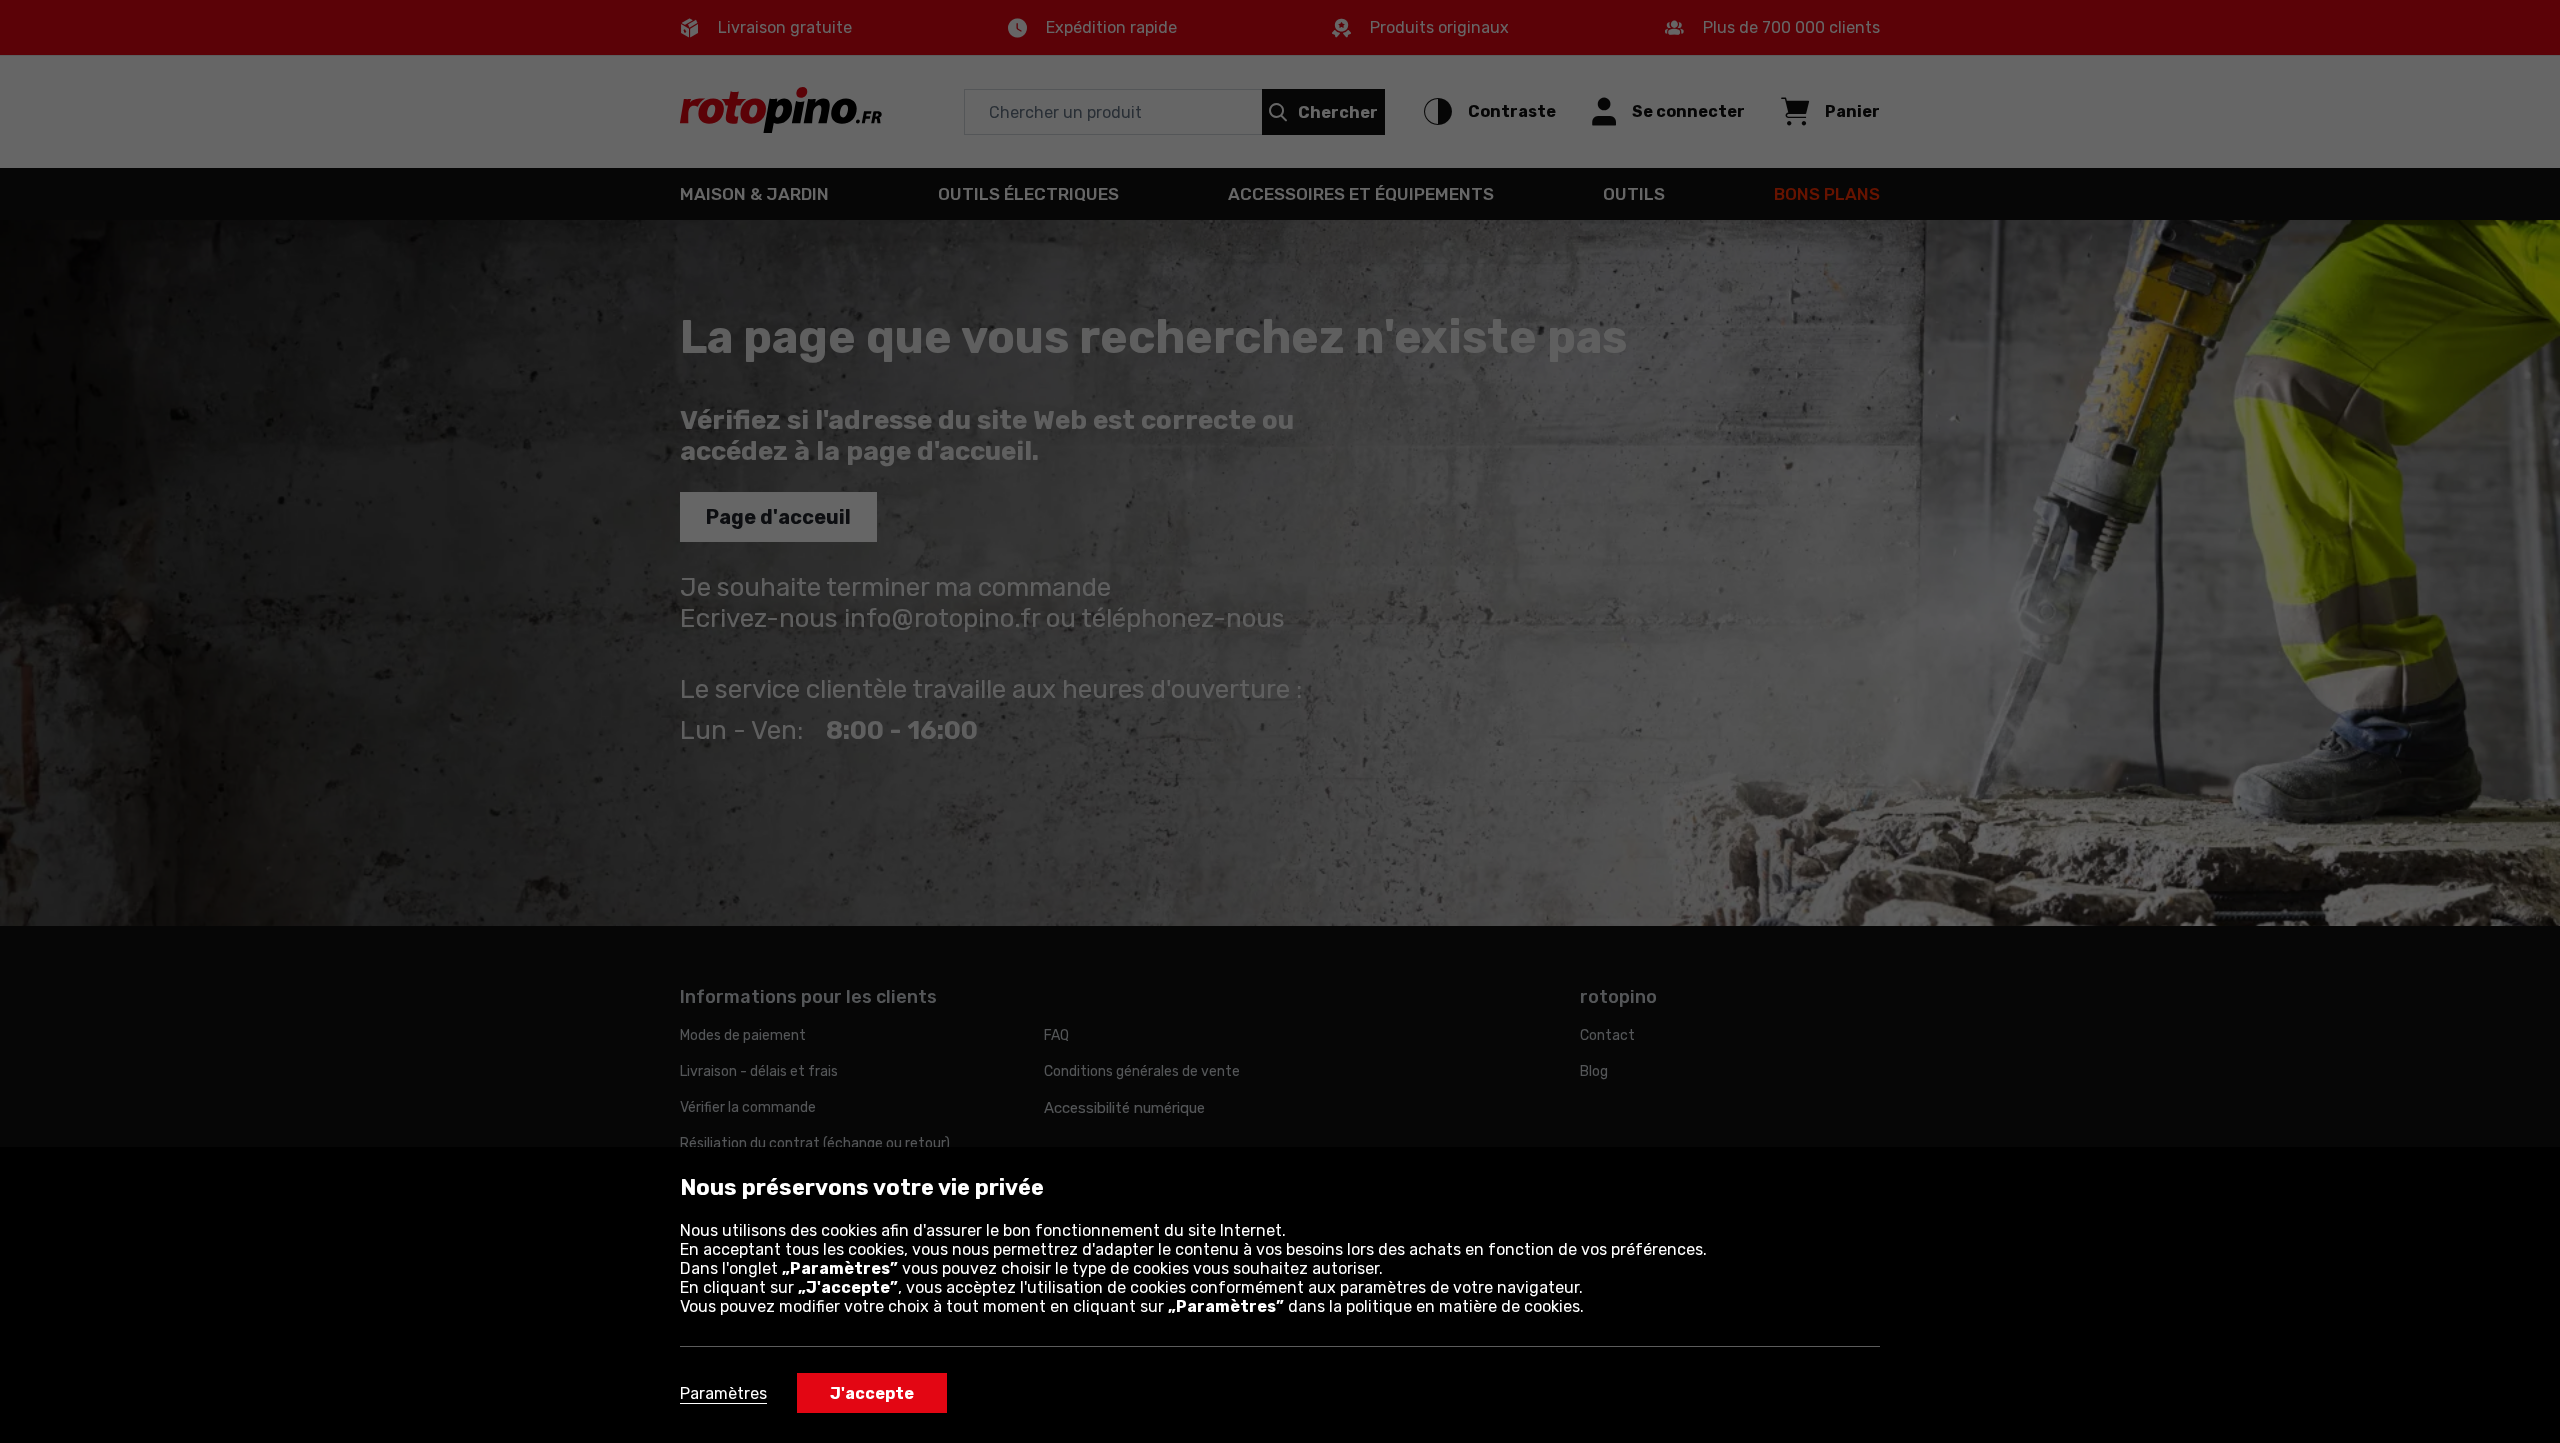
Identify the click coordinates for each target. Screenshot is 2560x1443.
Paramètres (723, 1393)
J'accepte (872, 1393)
